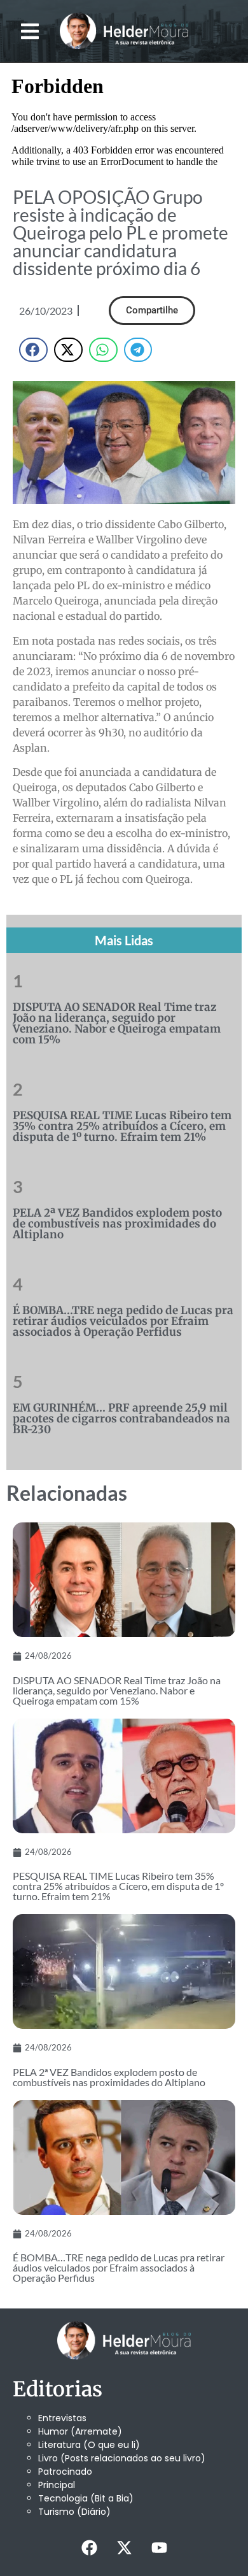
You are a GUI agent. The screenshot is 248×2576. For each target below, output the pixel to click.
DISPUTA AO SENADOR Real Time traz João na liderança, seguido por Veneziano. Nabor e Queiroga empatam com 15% (117, 1023)
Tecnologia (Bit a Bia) (86, 2498)
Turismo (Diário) (74, 2512)
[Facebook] (89, 2547)
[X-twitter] (124, 2547)
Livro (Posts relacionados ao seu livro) (122, 2458)
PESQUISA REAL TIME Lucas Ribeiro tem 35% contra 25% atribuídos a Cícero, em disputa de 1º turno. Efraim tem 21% (122, 1126)
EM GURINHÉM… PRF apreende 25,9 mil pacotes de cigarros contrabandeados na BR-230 (121, 1419)
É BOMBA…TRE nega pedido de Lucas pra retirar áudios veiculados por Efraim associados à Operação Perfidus (123, 1321)
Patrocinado (65, 2472)
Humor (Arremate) (80, 2431)
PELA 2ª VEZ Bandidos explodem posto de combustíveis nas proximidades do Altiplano (117, 1224)
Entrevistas (62, 2418)
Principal (57, 2485)
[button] (30, 31)
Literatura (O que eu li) (89, 2445)
